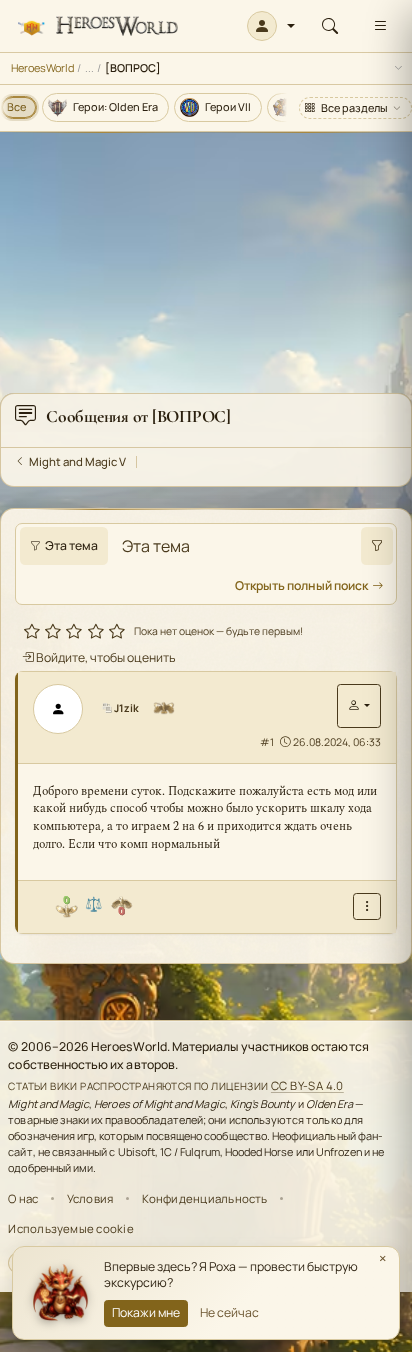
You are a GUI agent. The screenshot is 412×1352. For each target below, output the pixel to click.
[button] (271, 26)
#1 (267, 742)
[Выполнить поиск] (377, 546)
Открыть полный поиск (301, 585)
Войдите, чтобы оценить (105, 657)
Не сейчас (229, 1312)
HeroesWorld (42, 67)
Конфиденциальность (205, 1198)
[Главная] (97, 26)
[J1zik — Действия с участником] (359, 706)
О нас (23, 1198)
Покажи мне (146, 1312)
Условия (90, 1198)
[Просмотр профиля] (65, 709)
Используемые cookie (70, 1228)
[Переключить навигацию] (380, 26)
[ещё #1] (367, 906)
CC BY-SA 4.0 (307, 1085)
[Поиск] (330, 26)
